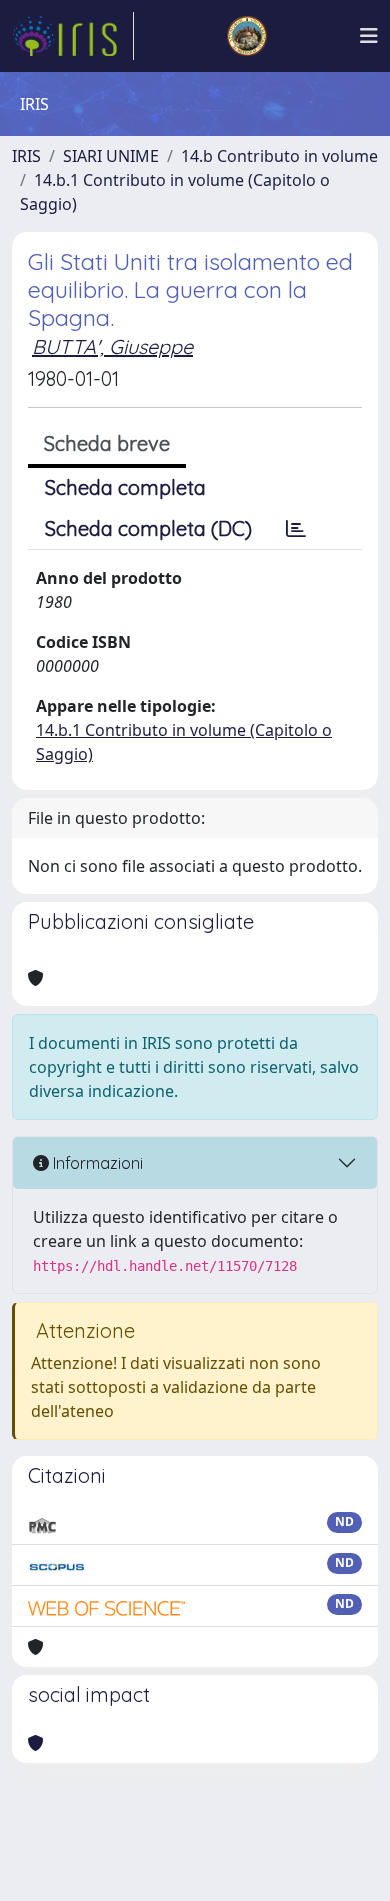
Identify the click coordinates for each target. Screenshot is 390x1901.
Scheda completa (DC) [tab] (148, 528)
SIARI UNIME (111, 156)
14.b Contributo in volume (279, 156)
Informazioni (96, 1163)
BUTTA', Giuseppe (112, 346)
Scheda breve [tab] (107, 443)
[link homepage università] (247, 36)
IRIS (26, 156)
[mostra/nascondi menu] (369, 36)
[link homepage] (73, 36)
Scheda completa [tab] (125, 487)
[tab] (296, 529)
